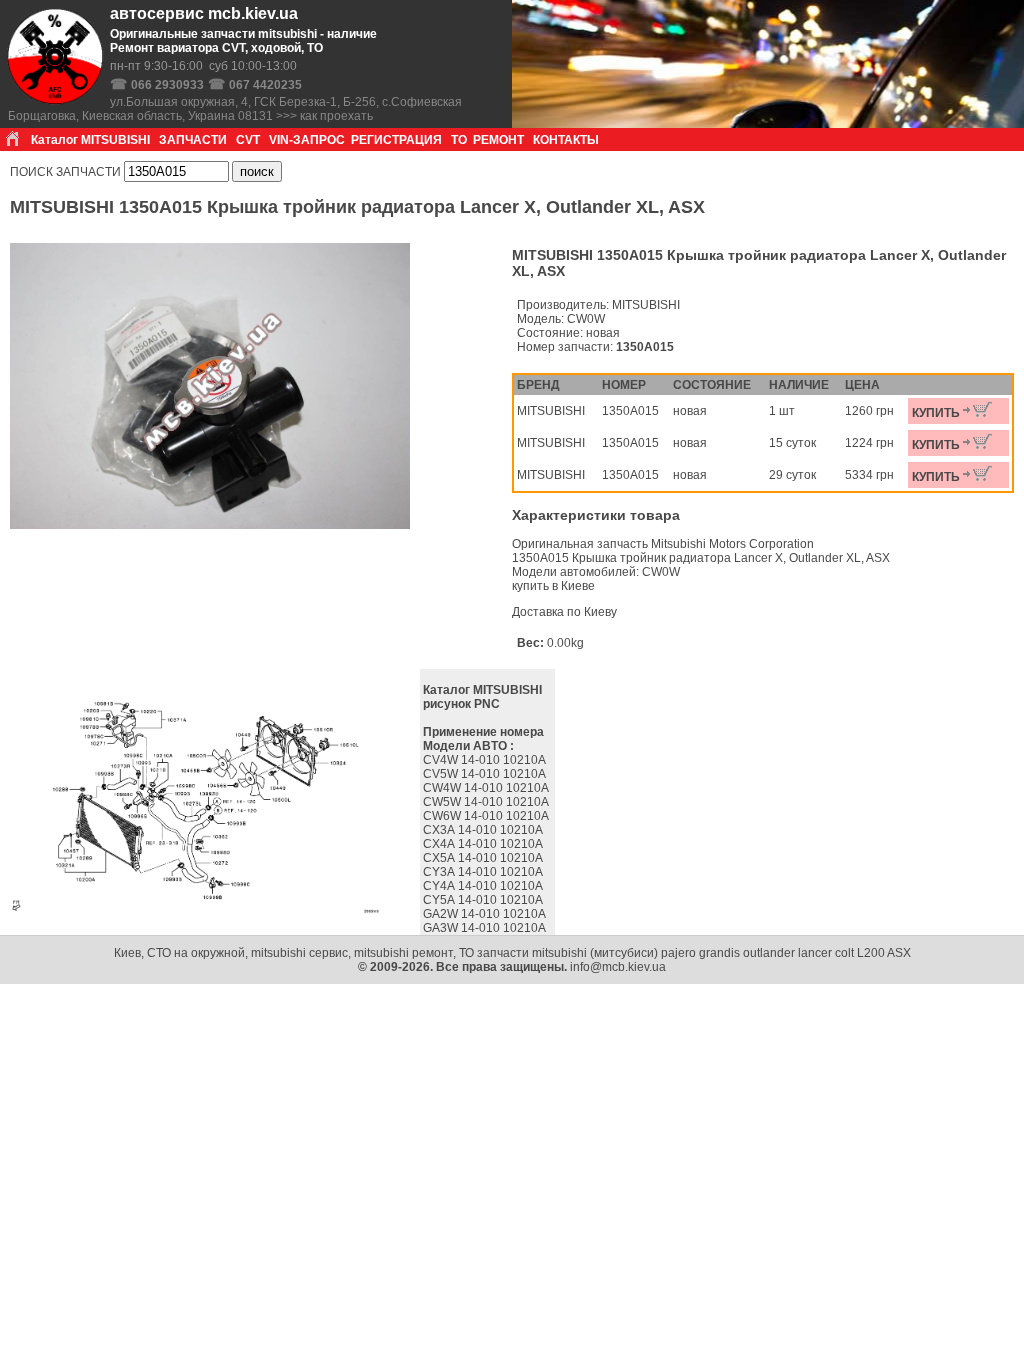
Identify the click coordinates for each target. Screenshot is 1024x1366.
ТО (459, 140)
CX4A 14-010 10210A (484, 844)
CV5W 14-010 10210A (486, 774)
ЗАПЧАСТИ (193, 140)
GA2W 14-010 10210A (486, 914)
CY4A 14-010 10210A (484, 886)
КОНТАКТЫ (566, 140)
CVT (248, 140)
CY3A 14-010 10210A (484, 872)
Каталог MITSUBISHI (90, 140)
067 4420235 (265, 85)
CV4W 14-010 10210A (486, 760)
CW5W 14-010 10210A (487, 802)
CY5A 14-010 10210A (484, 900)
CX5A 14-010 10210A (484, 858)
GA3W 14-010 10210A (486, 928)
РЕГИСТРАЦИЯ (396, 140)
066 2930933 (167, 85)
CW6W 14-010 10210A (487, 816)
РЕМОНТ (498, 140)
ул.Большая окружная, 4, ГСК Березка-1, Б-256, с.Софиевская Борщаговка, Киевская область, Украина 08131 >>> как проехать (235, 109)
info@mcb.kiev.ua (618, 967)
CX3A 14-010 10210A (484, 830)
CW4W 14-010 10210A (487, 788)
